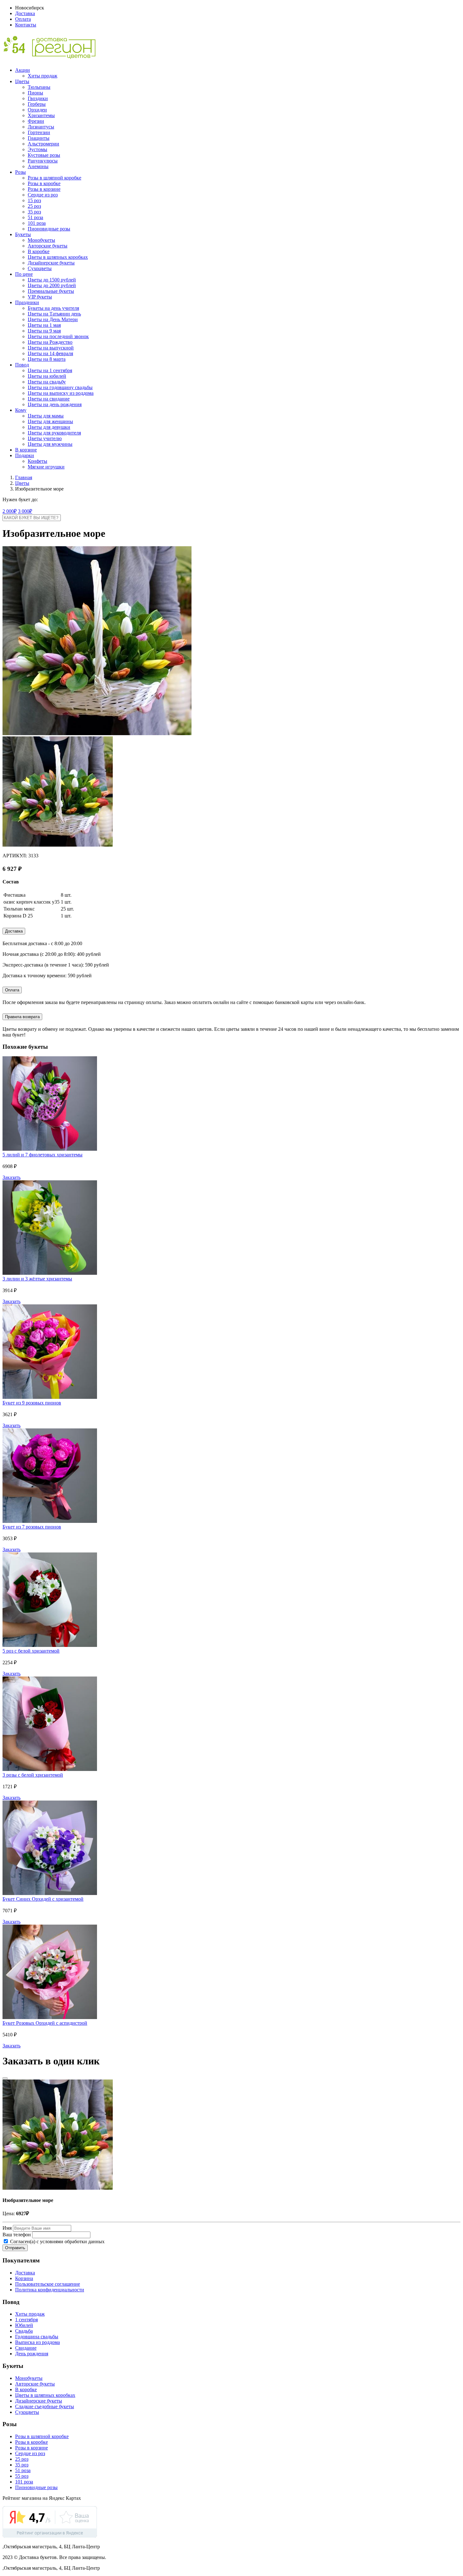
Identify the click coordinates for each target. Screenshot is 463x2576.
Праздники (27, 302)
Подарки (25, 455)
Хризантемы (41, 115)
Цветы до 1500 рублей (52, 280)
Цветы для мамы (46, 416)
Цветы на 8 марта (47, 359)
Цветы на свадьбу (47, 382)
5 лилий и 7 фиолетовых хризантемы (43, 1155)
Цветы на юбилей (47, 376)
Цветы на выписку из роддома (61, 393)
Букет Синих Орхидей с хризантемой (43, 1899)
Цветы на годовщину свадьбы (60, 387)
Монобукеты (41, 240)
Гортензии (39, 132)
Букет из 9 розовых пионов (32, 1403)
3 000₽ (25, 511)
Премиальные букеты (51, 291)
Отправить (15, 2248)
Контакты (26, 25)
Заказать (11, 1177)
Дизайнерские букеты (51, 263)
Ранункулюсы (43, 161)
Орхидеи (37, 110)
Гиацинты (39, 138)
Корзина (24, 2278)
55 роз (22, 2476)
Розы (20, 172)
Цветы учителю (45, 438)
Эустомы (37, 149)
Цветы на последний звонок (58, 336)
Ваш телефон (17, 2235)
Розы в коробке (44, 183)
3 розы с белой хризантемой (33, 1775)
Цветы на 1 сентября (50, 370)
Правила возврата (22, 1017)
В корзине (26, 450)
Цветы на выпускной (51, 348)
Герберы (37, 104)
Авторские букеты (48, 246)
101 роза (37, 223)
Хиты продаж (43, 76)
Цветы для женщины (50, 421)
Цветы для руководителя (54, 433)
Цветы (22, 81)
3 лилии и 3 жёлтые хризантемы (37, 1279)
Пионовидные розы (49, 229)
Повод (22, 365)
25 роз (34, 206)
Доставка (25, 13)
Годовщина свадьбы (37, 2337)
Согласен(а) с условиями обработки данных (57, 2241)
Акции (23, 70)
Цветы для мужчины (50, 444)
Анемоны (38, 166)
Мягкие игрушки (46, 467)
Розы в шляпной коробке (54, 178)
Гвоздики (38, 98)
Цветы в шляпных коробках (58, 257)
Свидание (26, 2348)
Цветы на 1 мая (44, 325)
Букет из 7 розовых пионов (32, 1527)
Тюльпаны (39, 87)
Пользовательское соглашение (48, 2284)
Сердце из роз (43, 195)
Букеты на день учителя (53, 308)
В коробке (39, 251)
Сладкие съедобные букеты (45, 2406)
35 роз (34, 212)
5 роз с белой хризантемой (31, 1651)
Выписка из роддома (37, 2342)
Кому (21, 410)
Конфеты (37, 461)
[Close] (5, 2078)
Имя (7, 2228)
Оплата (23, 19)
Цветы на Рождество (50, 342)
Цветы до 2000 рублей (52, 285)
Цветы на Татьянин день (54, 314)
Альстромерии (43, 144)
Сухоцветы (40, 268)
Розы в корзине (44, 189)
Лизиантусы (41, 127)
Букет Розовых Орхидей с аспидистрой (45, 2023)
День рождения (32, 2354)
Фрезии (36, 121)
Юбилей (24, 2325)
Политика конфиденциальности (50, 2290)
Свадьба (24, 2331)
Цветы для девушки (49, 427)
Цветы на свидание (49, 399)
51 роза (35, 217)
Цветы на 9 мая (44, 331)
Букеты (23, 234)
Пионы (35, 93)
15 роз (34, 200)
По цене (24, 274)
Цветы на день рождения (55, 404)
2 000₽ (10, 511)
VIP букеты (40, 297)
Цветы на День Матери (53, 319)
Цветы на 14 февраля (50, 353)
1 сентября (26, 2320)
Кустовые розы (44, 155)
